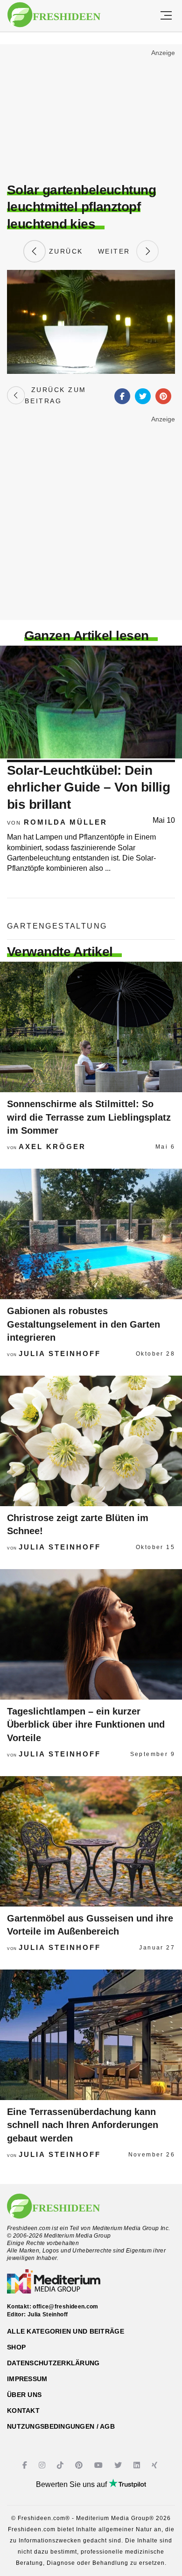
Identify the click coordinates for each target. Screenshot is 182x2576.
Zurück (64, 251)
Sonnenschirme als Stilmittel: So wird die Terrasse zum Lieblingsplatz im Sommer (89, 1117)
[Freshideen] (54, 15)
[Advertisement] (91, 115)
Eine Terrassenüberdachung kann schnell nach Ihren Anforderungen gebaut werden (83, 2125)
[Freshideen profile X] (119, 2465)
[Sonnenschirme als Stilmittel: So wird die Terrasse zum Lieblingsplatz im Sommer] (91, 1027)
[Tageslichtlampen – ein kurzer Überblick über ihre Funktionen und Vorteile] (91, 1634)
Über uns (24, 2395)
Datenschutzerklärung (53, 2363)
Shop (16, 2347)
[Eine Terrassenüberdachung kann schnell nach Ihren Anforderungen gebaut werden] (91, 2035)
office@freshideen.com (66, 2307)
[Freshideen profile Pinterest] (80, 2465)
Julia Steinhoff (60, 1353)
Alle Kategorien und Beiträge (66, 2331)
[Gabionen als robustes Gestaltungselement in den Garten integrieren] (91, 1234)
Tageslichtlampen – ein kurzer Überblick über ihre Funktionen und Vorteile (86, 1725)
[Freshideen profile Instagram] (43, 2465)
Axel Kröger (52, 1147)
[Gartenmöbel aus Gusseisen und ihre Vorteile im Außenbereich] (91, 1841)
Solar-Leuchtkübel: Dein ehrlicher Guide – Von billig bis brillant (88, 787)
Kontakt (23, 2411)
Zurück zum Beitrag (55, 395)
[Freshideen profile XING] (156, 2465)
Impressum (27, 2379)
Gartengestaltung (57, 926)
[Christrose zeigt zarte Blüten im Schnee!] (91, 1441)
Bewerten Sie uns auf (72, 2484)
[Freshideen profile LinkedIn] (138, 2465)
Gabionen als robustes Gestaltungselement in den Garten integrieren (84, 1324)
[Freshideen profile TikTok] (61, 2465)
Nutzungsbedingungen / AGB (61, 2426)
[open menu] (166, 16)
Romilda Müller (66, 822)
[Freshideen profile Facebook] (26, 2465)
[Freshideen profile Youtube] (100, 2465)
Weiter (117, 251)
